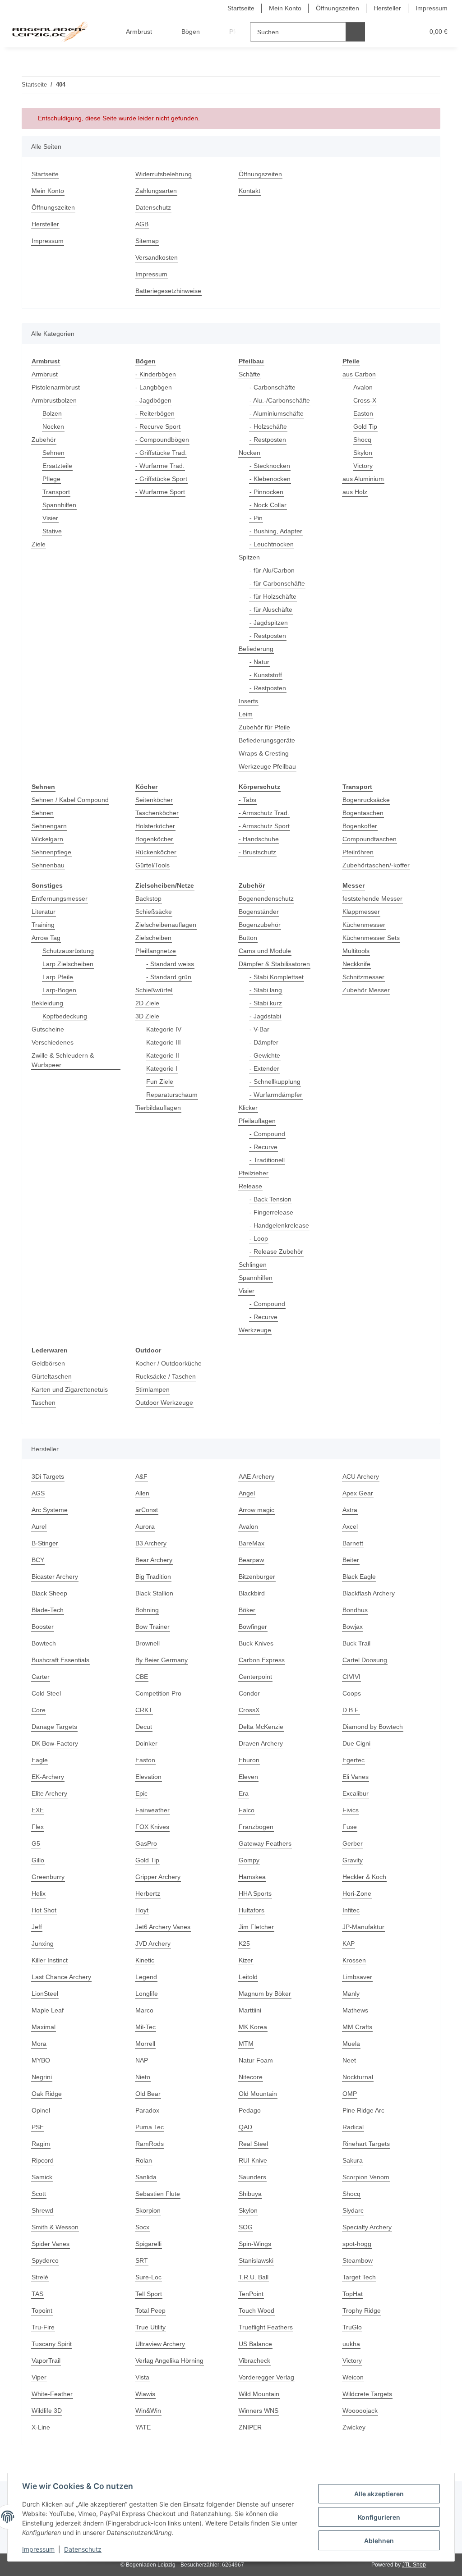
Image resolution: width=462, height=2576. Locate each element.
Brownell (148, 1643)
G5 (36, 1843)
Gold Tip (365, 426)
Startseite (241, 8)
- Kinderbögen (156, 374)
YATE (143, 2427)
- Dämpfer (264, 1042)
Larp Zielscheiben (68, 964)
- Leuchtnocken (272, 544)
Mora (39, 2044)
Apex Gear (358, 1493)
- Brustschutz (257, 852)
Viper (39, 2377)
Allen (142, 1493)
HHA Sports (255, 1893)
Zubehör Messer (366, 990)
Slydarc (353, 2210)
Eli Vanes (356, 1777)
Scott (39, 2194)
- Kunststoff (266, 675)
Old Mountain (258, 2094)
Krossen (354, 1960)
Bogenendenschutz (266, 898)
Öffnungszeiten (337, 8)
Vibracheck (254, 2361)
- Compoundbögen (162, 440)
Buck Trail (356, 1643)
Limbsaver (357, 1977)
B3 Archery (151, 1543)
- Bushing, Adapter (276, 531)
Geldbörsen (48, 1363)
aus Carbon (359, 374)
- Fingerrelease (271, 1212)
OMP (350, 2094)
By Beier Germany (162, 1660)
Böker (247, 1610)
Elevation (148, 1777)
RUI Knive (253, 2160)
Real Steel (253, 2144)
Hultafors (252, 1910)
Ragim (41, 2144)
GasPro (146, 1843)
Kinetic (145, 1960)
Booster (43, 1627)
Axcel (350, 1526)
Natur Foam (256, 2060)
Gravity (353, 1860)
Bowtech (44, 1643)
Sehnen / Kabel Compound (70, 800)
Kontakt (249, 191)
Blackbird (252, 1593)
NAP (142, 2060)
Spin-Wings (255, 2244)
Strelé (40, 2277)
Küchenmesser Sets (371, 938)
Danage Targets (54, 1727)
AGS (38, 1493)
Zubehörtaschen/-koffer (376, 865)
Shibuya (250, 2194)
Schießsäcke (154, 912)
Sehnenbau (48, 865)
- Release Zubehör (276, 1251)
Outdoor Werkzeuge (164, 1403)
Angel (247, 1493)
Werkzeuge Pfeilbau (267, 766)
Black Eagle (359, 1577)
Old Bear (148, 2094)
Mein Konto (285, 8)
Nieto (143, 2077)
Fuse (350, 1827)
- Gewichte (265, 1055)
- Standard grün (169, 977)
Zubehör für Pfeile (264, 727)
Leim (246, 714)
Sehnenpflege (51, 852)
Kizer (246, 1960)
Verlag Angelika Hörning (169, 2361)
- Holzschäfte (268, 426)
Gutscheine (48, 1029)
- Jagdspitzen (269, 623)
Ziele (39, 544)
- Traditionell (267, 1160)
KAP (349, 1943)
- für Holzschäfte (273, 596)
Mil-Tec (146, 2027)
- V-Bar (259, 1029)
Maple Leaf (48, 2010)
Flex (38, 1827)
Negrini (42, 2077)
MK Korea (253, 2027)
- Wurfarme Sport (160, 492)
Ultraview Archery (160, 2344)
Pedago (250, 2110)
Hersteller (387, 8)
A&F (141, 1476)
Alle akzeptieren (379, 2494)
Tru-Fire (43, 2327)
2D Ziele (147, 1003)
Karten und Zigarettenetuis (70, 1389)
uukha (351, 2344)
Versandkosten (157, 257)
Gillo (38, 1860)
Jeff (37, 1927)
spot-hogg (357, 2244)
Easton (363, 413)
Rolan (144, 2160)
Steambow (358, 2260)
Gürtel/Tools (152, 865)
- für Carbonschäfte (277, 583)
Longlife (147, 1994)
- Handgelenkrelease (279, 1225)
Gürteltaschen (52, 1376)
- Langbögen (154, 387)
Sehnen (53, 453)
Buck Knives (256, 1643)
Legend (146, 1977)
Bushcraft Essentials (60, 1660)
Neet (349, 2060)
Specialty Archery (367, 2227)
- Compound (267, 1134)
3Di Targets (48, 1476)
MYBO (41, 2060)
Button (248, 938)
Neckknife (356, 964)
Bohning (147, 1610)
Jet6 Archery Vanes (163, 1927)
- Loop (259, 1238)
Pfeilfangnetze (156, 951)
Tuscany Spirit (52, 2344)
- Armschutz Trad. (264, 813)
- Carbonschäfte (273, 387)
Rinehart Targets (366, 2144)
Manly (351, 1994)
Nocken (53, 426)
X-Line (41, 2427)
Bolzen (52, 413)
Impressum (38, 2549)
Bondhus (355, 1610)
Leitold (248, 1977)
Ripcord (43, 2160)
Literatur (44, 912)
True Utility (150, 2327)
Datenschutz (83, 2549)
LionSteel (45, 1994)
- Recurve (263, 1147)
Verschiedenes (53, 1042)
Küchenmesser (364, 925)
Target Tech (359, 2277)
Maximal (44, 2027)
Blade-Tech (48, 1610)
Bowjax (353, 1627)
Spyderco (45, 2260)
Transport (56, 492)
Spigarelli (148, 2244)
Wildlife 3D (47, 2411)
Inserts (248, 701)
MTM (246, 2044)
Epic (141, 1793)
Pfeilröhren (358, 852)
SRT (142, 2260)
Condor (249, 1693)
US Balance (255, 2344)
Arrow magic (256, 1510)
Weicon (353, 2377)
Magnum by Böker (265, 1994)
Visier (50, 518)
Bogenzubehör (260, 925)
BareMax (252, 1543)
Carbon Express (262, 1660)
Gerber (353, 1843)
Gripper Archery (158, 1877)
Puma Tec (150, 2127)
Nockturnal (358, 2077)
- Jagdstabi (265, 1016)
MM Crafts (357, 2027)
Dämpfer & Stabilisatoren (274, 964)
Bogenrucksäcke (366, 800)
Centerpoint (255, 1677)
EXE (38, 1810)
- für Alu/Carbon (272, 570)
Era (244, 1793)
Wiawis (145, 2394)
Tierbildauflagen (158, 1108)
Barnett (353, 1543)
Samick (42, 2177)
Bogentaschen (363, 813)
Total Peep (150, 2310)
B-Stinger (45, 1543)
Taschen (44, 1403)
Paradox (147, 2110)
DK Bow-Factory (55, 1743)
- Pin (256, 518)
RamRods (150, 2144)
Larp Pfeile (58, 977)
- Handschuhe (259, 839)
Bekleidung (47, 1003)
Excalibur (356, 1793)
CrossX (249, 1710)
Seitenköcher (154, 800)
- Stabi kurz (266, 1003)
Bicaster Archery (55, 1577)
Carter (41, 1677)
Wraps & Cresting (264, 753)
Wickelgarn (47, 839)
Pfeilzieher (254, 1173)
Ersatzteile (57, 466)
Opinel (41, 2110)
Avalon (363, 387)
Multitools (356, 951)
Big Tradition (153, 1577)
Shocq (362, 440)
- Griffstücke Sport (161, 479)
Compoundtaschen (370, 839)
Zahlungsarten (156, 191)
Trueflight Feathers (266, 2327)
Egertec (353, 1760)
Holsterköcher (155, 826)
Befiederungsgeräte (267, 740)
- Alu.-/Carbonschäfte (280, 400)
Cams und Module (265, 951)
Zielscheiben (153, 938)
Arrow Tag (46, 938)
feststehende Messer (372, 898)
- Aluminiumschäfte (277, 413)
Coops (352, 1693)
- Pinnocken (266, 492)
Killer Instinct (50, 1960)
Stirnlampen (152, 1389)
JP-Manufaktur (363, 1927)
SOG (246, 2227)
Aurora (145, 1526)
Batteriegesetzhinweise (168, 291)
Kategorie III (164, 1042)
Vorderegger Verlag (266, 2377)
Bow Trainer (152, 1627)
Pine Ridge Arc (363, 2110)
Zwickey (354, 2427)
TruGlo (352, 2327)
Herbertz (148, 1893)
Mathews (355, 2010)
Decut (144, 1727)
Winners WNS (259, 2411)
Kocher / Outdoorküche (169, 1363)
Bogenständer (259, 912)
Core (39, 1710)
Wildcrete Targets (367, 2394)
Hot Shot (44, 1910)
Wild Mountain (259, 2394)
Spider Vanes (51, 2244)
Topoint (42, 2310)
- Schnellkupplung (275, 1082)
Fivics (351, 1810)
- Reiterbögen (155, 413)
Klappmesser (361, 912)
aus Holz (355, 492)
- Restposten (268, 440)
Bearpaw (251, 1560)
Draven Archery (261, 1743)
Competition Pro (158, 1693)
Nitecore (251, 2077)
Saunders (252, 2177)
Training (43, 925)
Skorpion (148, 2210)
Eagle (40, 1760)
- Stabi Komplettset (277, 977)
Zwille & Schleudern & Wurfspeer (63, 1060)
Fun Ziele (160, 1082)
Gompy (249, 1860)
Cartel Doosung (365, 1660)
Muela (351, 2044)
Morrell (145, 2044)
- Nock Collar (268, 505)
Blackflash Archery (369, 1593)
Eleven (248, 1777)
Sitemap (147, 241)
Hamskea (252, 1877)
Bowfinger (253, 1627)
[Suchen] (355, 32)
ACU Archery (361, 1476)
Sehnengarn (49, 826)
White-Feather (52, 2394)
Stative (52, 531)
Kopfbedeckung (65, 1016)
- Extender (264, 1068)
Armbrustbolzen (54, 400)
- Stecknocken (270, 466)
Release (250, 1186)
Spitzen (249, 557)
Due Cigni (356, 1743)
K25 (244, 1943)
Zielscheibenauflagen (166, 925)
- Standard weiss (170, 964)
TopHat (353, 2294)
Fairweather (152, 1810)
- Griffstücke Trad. (161, 453)
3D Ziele (147, 1016)
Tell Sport (149, 2294)
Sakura (353, 2160)
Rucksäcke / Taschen (166, 1376)
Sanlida (146, 2177)
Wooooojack (360, 2411)
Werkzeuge (255, 1330)
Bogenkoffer (360, 826)
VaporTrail (46, 2361)
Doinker (146, 1743)
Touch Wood (256, 2310)
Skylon (363, 453)
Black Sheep (49, 1593)
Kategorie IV (164, 1029)
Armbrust (45, 374)
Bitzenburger (257, 1577)
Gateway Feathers (265, 1843)
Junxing (43, 1943)
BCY (38, 1560)
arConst (147, 1510)
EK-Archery (48, 1777)
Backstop (148, 898)
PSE (38, 2127)
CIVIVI (351, 1677)
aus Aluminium (363, 479)
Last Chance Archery (61, 1977)
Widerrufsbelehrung (164, 174)
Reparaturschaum (172, 1095)
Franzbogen (256, 1827)
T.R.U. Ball (254, 2277)
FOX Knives (152, 1827)
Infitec (351, 1910)
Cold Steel (46, 1693)
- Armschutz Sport (264, 826)
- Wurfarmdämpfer (276, 1095)
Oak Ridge (47, 2094)
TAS (37, 2294)
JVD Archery (153, 1943)
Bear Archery (154, 1560)
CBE (142, 1677)
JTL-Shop (414, 2565)
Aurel (39, 1526)
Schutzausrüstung (68, 951)
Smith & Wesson (55, 2227)
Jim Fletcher (256, 1927)
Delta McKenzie (261, 1727)
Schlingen (253, 1265)
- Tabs (247, 800)
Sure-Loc (148, 2277)
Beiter (351, 1560)
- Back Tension (270, 1199)
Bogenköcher (154, 839)
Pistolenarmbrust (56, 387)
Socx (142, 2227)
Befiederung (256, 649)
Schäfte (249, 374)
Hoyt (142, 1910)
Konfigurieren (379, 2517)
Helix (39, 1893)
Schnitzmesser (363, 977)
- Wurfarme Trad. (160, 466)
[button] (382, 32)
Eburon (249, 1760)
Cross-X (365, 400)
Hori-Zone (357, 1893)
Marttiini (250, 2010)
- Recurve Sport (158, 426)
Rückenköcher (156, 852)
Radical (353, 2127)
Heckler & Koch (364, 1877)
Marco (144, 2010)
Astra (350, 1510)
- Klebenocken (270, 479)
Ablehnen (379, 2541)
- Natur (259, 662)
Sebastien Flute (158, 2194)
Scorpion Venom (366, 2177)
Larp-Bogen (59, 990)
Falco (247, 1810)
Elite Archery (49, 1793)
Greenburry (48, 1877)
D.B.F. (351, 1710)
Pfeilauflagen (257, 1121)
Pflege (51, 479)
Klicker (248, 1108)
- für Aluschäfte (271, 610)
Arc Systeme (50, 1510)
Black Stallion (154, 1593)
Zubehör (44, 440)
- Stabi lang (266, 990)
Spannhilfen (59, 505)
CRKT (144, 1710)
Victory (363, 466)
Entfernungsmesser (60, 898)
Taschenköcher (157, 813)
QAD (245, 2127)
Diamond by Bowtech (373, 1727)
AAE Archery (256, 1476)
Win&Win (148, 2411)
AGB (142, 224)
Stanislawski (256, 2260)
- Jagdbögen (153, 400)
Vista (142, 2377)
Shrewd (42, 2210)
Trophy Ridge (362, 2310)
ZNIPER (250, 2427)
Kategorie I (162, 1068)
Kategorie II (163, 1055)
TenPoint (251, 2294)
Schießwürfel (154, 990)
